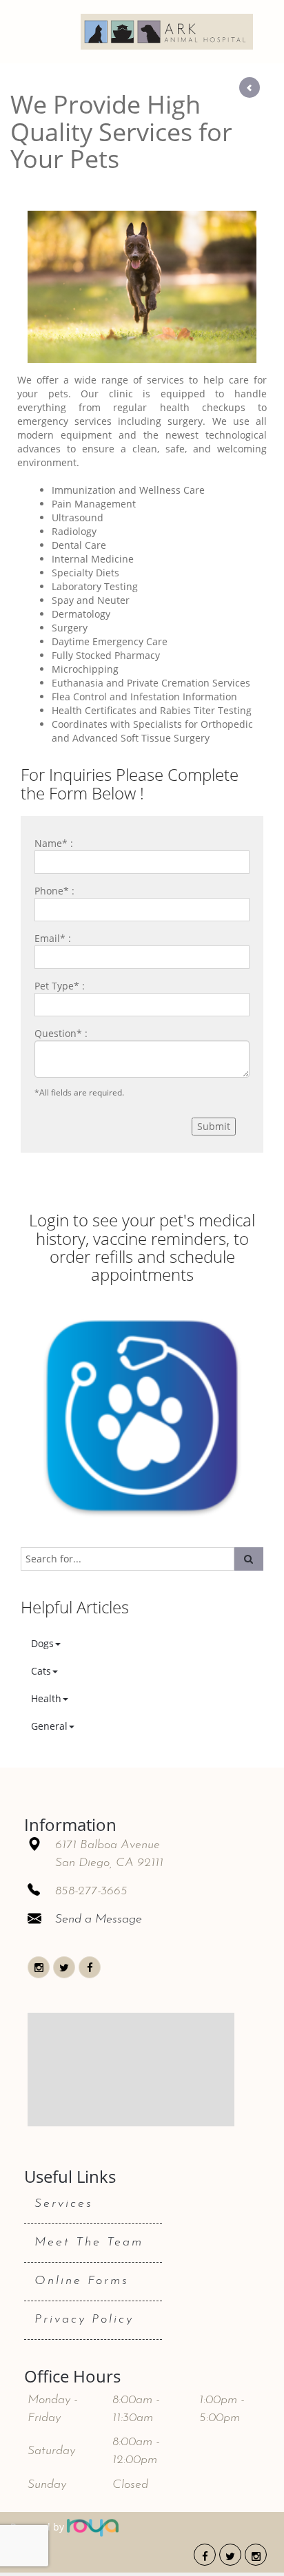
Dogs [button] (42, 1643)
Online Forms (82, 2281)
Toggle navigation (30, 33)
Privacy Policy (84, 2320)
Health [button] (46, 1698)
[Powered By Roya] (93, 2526)
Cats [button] (41, 1671)
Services (64, 2204)
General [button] (49, 1726)
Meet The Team (89, 2243)
